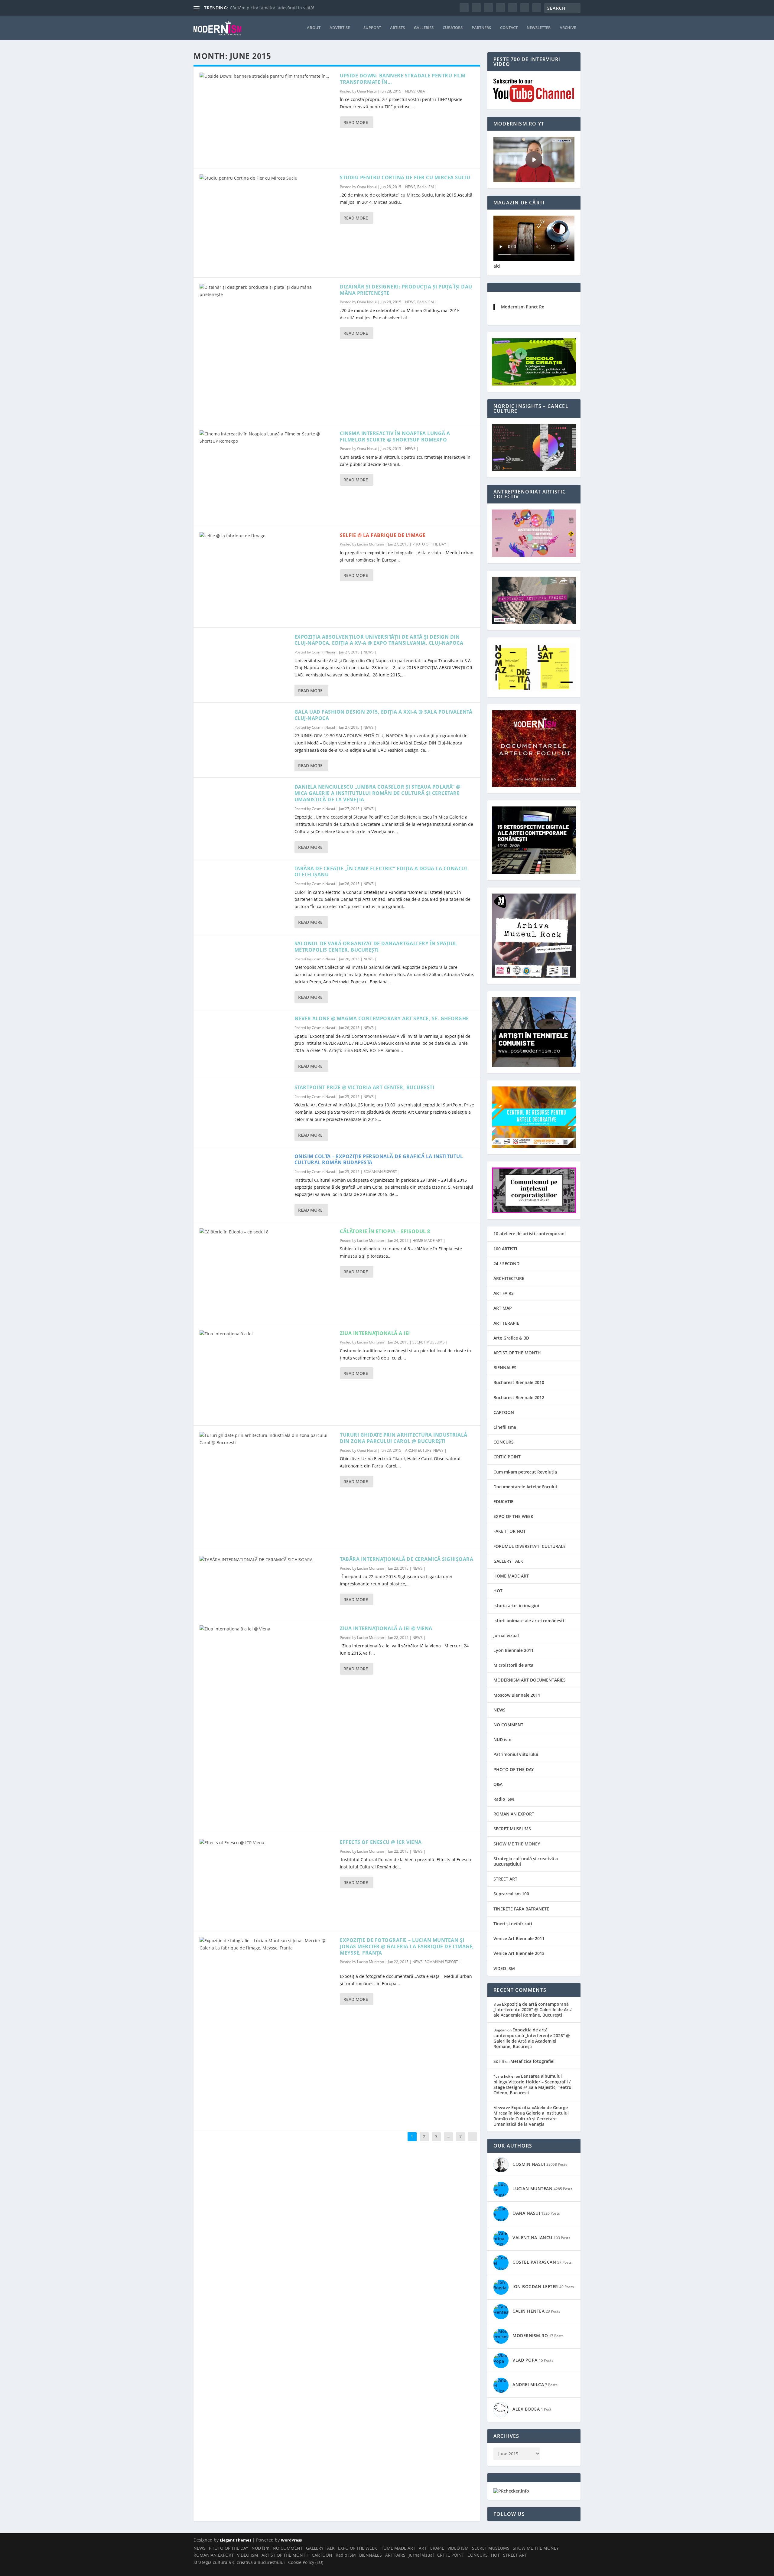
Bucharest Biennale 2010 (519, 1382)
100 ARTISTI (505, 1249)
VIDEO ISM (504, 1968)
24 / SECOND (506, 1264)
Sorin (499, 2061)
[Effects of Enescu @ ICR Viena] (267, 1882)
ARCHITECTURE (418, 1450)
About (314, 28)
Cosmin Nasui (323, 652)
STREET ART (505, 1879)
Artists (397, 28)
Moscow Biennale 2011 (517, 1695)
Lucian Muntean (371, 544)
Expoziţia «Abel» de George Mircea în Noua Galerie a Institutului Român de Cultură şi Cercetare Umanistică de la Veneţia (531, 2116)
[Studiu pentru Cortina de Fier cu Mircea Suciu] (267, 223)
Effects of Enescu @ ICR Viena (381, 1842)
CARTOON (504, 1412)
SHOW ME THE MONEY (517, 1844)
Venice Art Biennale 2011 (519, 1938)
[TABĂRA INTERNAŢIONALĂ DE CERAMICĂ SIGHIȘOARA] (267, 1584)
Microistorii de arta (513, 1665)
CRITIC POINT (507, 1457)
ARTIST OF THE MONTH (517, 1353)
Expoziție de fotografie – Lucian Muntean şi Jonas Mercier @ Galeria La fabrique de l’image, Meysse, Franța (407, 1946)
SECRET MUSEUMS (429, 1342)
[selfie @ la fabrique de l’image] (267, 577)
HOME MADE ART (427, 1241)
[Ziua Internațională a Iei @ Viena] (267, 1726)
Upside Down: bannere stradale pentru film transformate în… (403, 79)
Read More (356, 122)
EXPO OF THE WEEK (513, 1516)
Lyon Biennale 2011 (514, 1650)
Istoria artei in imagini (516, 1606)
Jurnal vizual (506, 1635)
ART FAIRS (504, 1293)
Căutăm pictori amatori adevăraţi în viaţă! (272, 8)
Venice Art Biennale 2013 (519, 1953)
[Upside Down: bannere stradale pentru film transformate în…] (267, 117)
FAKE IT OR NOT (510, 1531)
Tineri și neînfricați (513, 1924)
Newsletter (539, 28)
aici (497, 266)
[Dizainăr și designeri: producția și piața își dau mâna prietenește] (267, 351)
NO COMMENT (508, 1725)
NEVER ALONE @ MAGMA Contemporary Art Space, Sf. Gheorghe (382, 1018)
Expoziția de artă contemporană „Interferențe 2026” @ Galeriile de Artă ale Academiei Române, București (533, 2009)
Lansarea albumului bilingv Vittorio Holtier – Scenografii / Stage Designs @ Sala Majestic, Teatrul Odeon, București (533, 2084)
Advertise (340, 28)
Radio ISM (426, 187)
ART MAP (503, 1308)
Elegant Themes (236, 2540)
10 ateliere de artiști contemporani (530, 1234)
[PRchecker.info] (511, 2491)
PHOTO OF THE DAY (429, 544)
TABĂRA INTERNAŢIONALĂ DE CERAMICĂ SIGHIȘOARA (407, 1559)
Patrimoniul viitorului (516, 1754)
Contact (509, 28)
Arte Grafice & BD (511, 1338)
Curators (453, 28)
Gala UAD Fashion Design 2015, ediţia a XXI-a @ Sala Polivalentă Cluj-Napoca (384, 715)
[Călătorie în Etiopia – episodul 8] (267, 1273)
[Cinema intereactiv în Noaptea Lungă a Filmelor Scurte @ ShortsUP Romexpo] (267, 475)
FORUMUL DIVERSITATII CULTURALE (530, 1546)
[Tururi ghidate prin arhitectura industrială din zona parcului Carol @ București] (267, 1488)
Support (372, 28)
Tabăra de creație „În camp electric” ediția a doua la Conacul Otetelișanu (381, 872)
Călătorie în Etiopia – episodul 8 (385, 1231)
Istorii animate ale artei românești (529, 1621)
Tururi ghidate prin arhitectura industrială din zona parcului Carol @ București (404, 1438)
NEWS (410, 91)
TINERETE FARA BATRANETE (521, 1909)
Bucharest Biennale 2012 (519, 1397)
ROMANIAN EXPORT (380, 1172)
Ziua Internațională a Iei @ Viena (386, 1628)
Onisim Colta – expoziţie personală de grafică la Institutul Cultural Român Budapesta (379, 1159)
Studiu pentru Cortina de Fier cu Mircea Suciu (405, 177)
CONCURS (504, 1442)
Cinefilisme (505, 1427)
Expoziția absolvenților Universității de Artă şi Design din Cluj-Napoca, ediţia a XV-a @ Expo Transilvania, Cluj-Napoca (379, 640)
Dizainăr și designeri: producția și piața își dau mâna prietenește (406, 290)
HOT (498, 1591)
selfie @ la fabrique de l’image (383, 535)
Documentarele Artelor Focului (525, 1487)
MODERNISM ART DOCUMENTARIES (530, 1680)
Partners (481, 28)
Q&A (421, 91)
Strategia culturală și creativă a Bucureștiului (526, 1861)
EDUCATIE (503, 1501)
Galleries (424, 28)
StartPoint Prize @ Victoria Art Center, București (364, 1087)
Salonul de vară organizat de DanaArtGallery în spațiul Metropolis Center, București (376, 947)
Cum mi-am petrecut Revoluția (525, 1472)
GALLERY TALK (508, 1561)
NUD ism (502, 1739)
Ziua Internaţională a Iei (375, 1333)
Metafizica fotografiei (532, 2061)
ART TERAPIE (506, 1323)
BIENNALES (505, 1368)
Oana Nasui (367, 91)
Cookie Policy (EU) (306, 2562)
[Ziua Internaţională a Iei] (267, 1375)
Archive (568, 28)
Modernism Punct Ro (523, 307)
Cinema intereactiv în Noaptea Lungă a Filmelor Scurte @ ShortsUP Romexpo (395, 436)
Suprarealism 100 (511, 1894)
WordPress (291, 2540)
